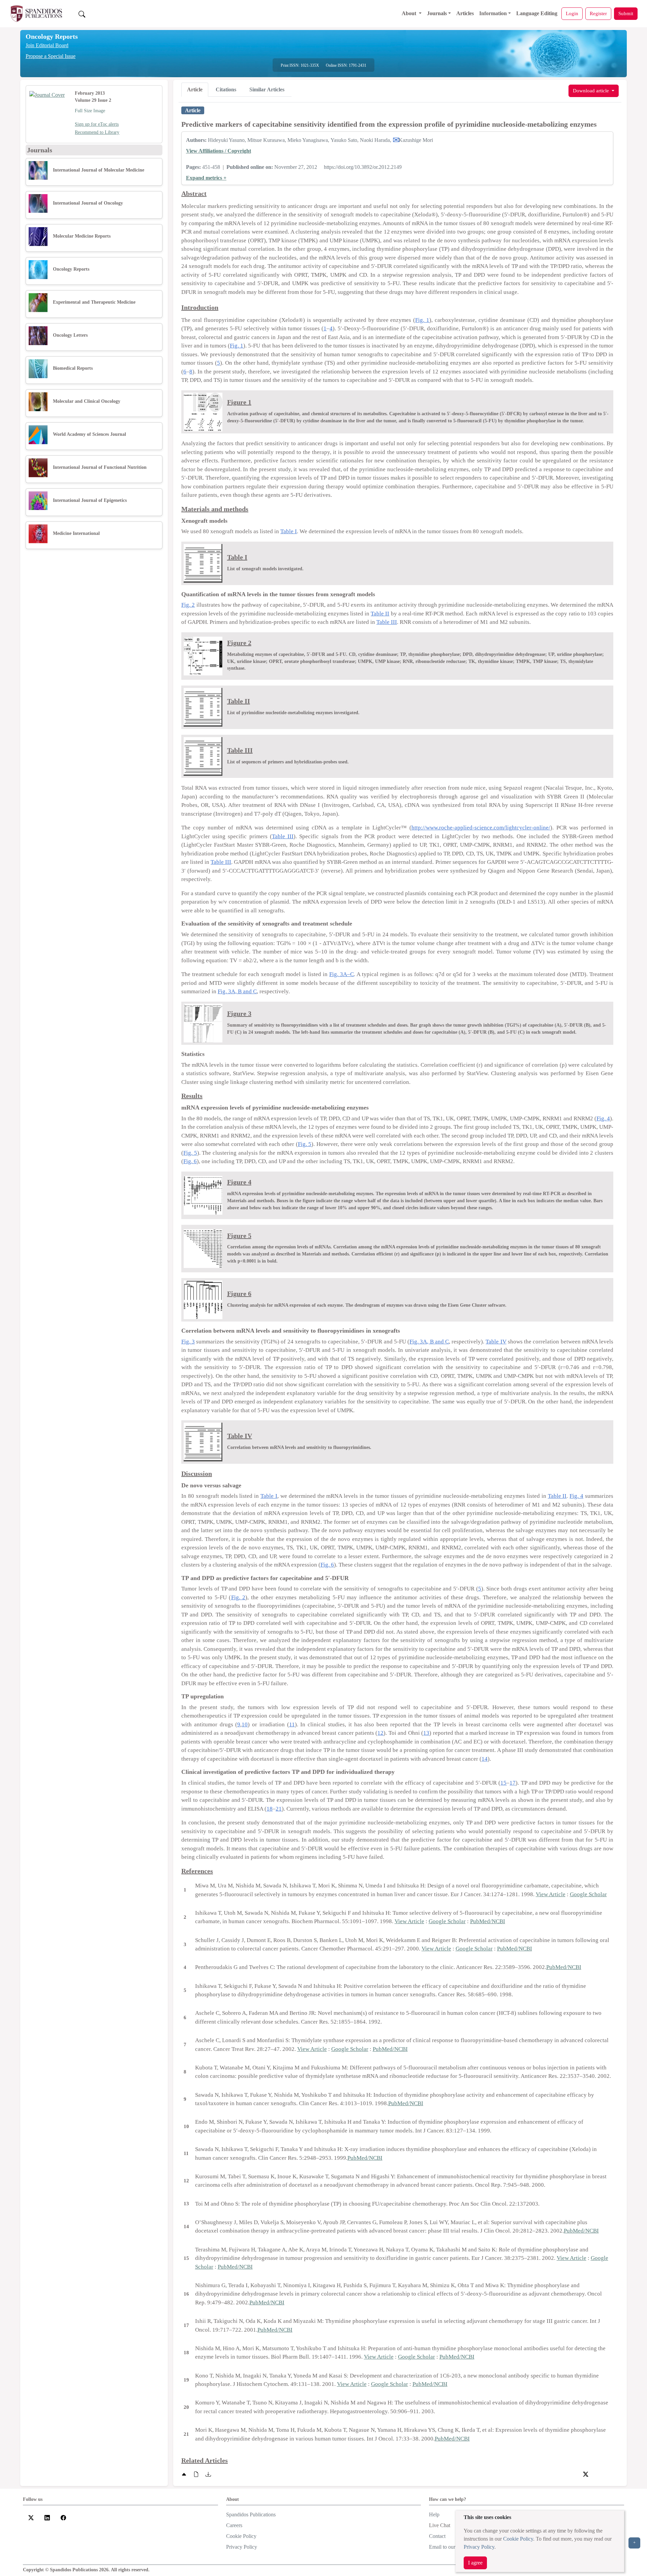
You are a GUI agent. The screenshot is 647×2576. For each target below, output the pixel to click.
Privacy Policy (479, 2547)
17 (513, 1783)
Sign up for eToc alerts (97, 124)
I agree (475, 2563)
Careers (234, 2525)
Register (598, 13)
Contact (437, 2536)
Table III (387, 622)
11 (292, 1724)
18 (270, 1809)
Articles (465, 13)
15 (503, 1783)
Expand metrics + (206, 178)
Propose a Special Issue (51, 56)
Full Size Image (90, 111)
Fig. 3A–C (342, 974)
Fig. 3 (188, 1342)
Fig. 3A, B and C (237, 991)
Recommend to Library (97, 132)
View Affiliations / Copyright (219, 151)
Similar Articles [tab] (267, 89)
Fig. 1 (422, 320)
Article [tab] (195, 89)
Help (434, 2514)
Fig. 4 (603, 1118)
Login (572, 13)
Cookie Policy (518, 2539)
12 (380, 1733)
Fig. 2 (188, 605)
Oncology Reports (52, 36)
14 (485, 1759)
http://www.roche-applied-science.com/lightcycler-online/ (481, 828)
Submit (626, 13)
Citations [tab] (226, 89)
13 (426, 1733)
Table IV (496, 1342)
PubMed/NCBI (488, 1921)
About (410, 13)
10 (245, 1724)
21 (279, 1809)
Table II (380, 614)
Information (493, 13)
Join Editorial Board (47, 45)
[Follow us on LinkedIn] (47, 2517)
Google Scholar (588, 1894)
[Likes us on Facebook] (63, 2517)
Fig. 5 (305, 1144)
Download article (592, 90)
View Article (551, 1894)
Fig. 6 (190, 1161)
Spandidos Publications (251, 2514)
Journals (437, 13)
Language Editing (537, 13)
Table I (289, 531)
